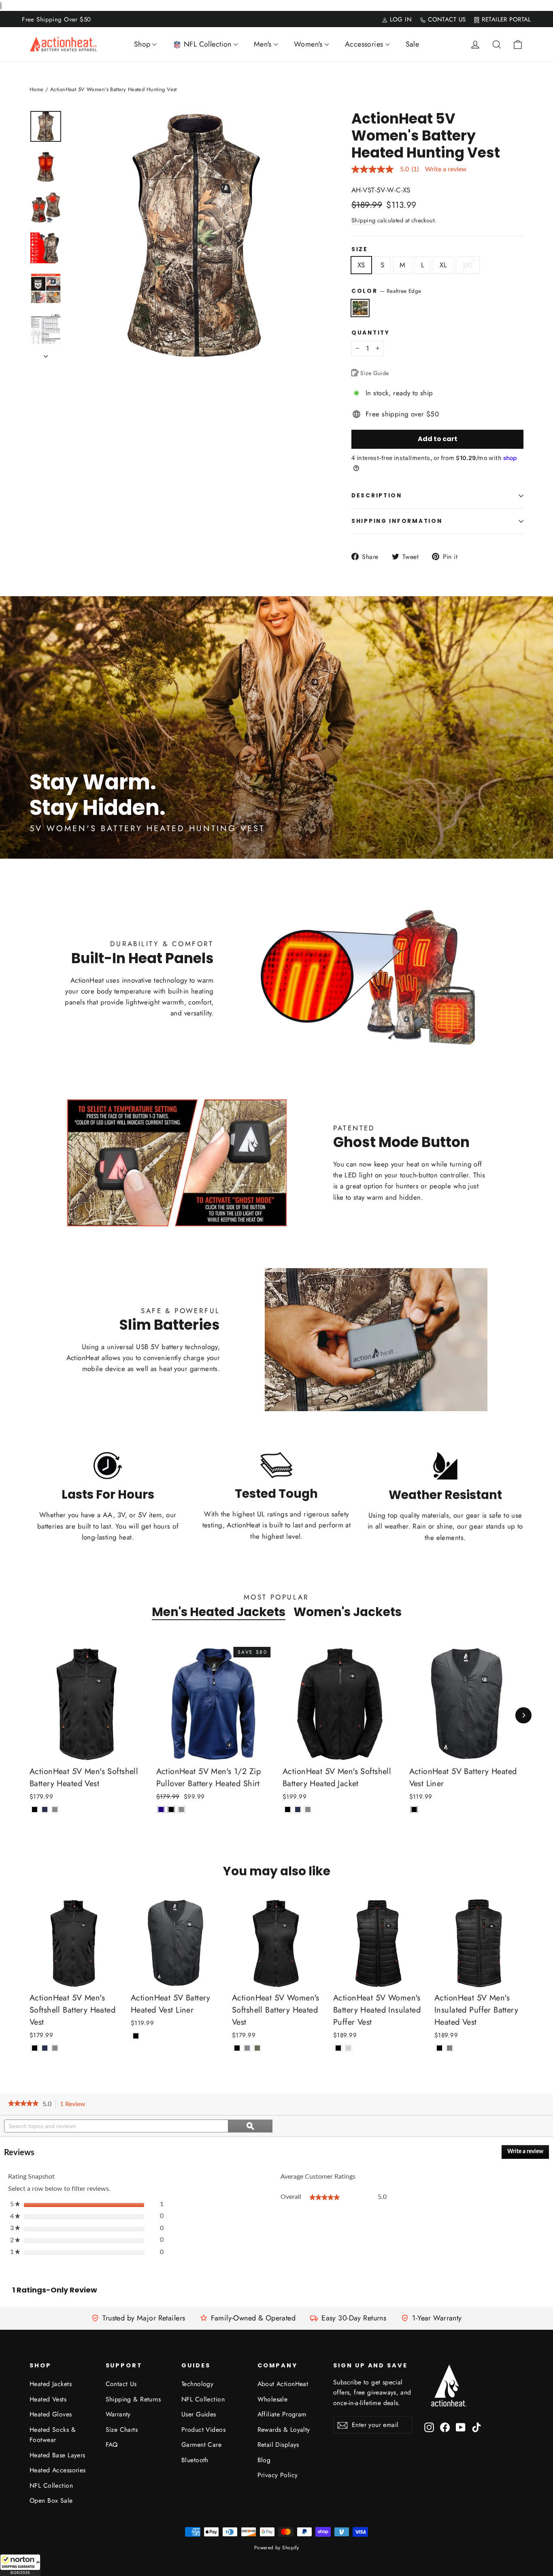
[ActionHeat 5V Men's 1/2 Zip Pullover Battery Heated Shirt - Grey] (182, 1809)
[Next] (523, 1715)
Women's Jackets (348, 1612)
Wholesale (273, 2399)
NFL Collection (51, 2485)
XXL (468, 265)
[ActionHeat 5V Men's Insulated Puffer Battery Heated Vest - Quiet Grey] (450, 2048)
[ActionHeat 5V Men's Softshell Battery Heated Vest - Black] (35, 1809)
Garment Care (201, 2445)
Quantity (371, 333)
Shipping (363, 220)
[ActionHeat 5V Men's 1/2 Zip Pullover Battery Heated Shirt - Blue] (161, 1809)
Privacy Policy (278, 2475)
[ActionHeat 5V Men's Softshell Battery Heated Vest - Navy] (45, 1809)
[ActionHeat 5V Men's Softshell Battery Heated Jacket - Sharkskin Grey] (308, 1809)
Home (37, 89)
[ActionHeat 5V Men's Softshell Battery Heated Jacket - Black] (288, 1809)
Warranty (118, 2414)
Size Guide (374, 373)
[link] (23, 2104)
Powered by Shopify (277, 2548)
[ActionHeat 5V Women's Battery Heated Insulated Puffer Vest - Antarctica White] (348, 2048)
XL (443, 265)
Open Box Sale (51, 2500)
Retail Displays (278, 2445)
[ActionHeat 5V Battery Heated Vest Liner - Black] (414, 1809)
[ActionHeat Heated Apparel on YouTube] (461, 2427)
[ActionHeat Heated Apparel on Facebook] (445, 2427)
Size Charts (122, 2430)
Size (360, 249)
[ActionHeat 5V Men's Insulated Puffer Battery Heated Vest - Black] (439, 2048)
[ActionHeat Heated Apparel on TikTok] (476, 2427)
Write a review (446, 169)
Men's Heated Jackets (219, 1612)
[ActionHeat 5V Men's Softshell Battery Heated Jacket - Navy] (298, 1809)
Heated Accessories (58, 2470)
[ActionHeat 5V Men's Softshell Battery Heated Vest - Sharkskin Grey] (55, 1809)
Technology (197, 2384)
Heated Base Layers (57, 2455)
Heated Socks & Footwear (53, 2435)
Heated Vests (48, 2399)
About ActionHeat (283, 2384)
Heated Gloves (51, 2414)
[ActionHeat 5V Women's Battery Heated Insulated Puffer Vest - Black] (338, 2048)
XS (361, 265)
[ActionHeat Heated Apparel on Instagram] (429, 2427)
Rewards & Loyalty (284, 2430)
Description (377, 496)
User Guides (199, 2414)
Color (386, 291)
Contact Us (121, 2384)
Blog (264, 2460)
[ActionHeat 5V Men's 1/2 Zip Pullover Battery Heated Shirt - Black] (171, 1809)
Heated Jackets (51, 2384)
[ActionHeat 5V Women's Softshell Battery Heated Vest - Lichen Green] (257, 2048)
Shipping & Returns (133, 2399)
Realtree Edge (360, 308)
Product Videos (203, 2430)
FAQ (112, 2445)
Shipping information (397, 521)
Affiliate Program (282, 2414)
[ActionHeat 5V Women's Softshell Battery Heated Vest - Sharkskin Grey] (247, 2048)
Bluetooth (195, 2460)
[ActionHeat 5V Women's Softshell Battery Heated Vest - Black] (237, 2048)
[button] (20, 2565)
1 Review (75, 2105)
